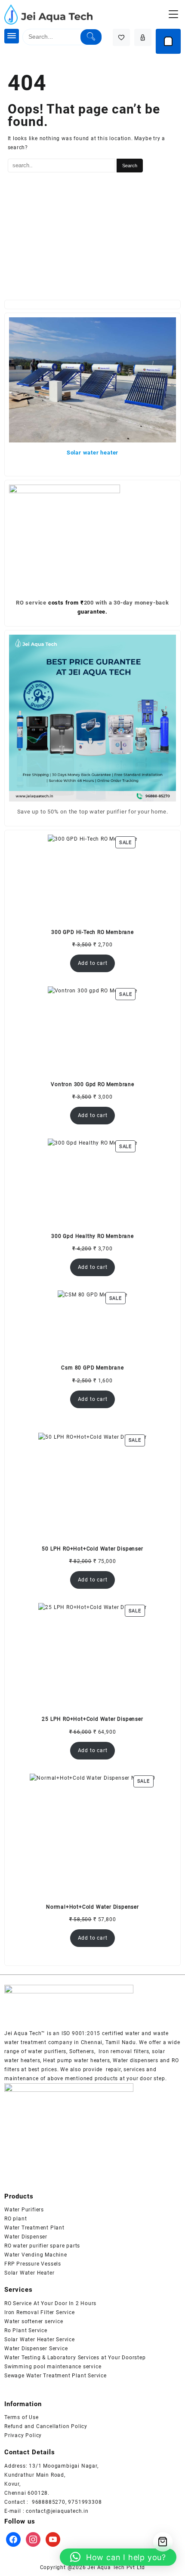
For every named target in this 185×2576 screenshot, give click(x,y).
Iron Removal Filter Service (40, 2312)
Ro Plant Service (26, 2330)
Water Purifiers (24, 2210)
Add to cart (93, 963)
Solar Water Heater (29, 2273)
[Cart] (168, 41)
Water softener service (34, 2321)
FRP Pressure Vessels (33, 2264)
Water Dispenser (26, 2237)
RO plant (15, 2219)
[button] (118, 2557)
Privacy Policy (23, 2435)
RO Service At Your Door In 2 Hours (50, 2303)
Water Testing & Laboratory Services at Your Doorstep (75, 2358)
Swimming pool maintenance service (53, 2367)
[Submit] (91, 37)
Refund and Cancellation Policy (46, 2426)
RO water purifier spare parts (42, 2246)
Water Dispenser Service (36, 2349)
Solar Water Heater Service (40, 2340)
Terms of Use (22, 2417)
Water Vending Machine (36, 2255)
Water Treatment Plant (34, 2228)
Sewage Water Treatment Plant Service (55, 2376)
